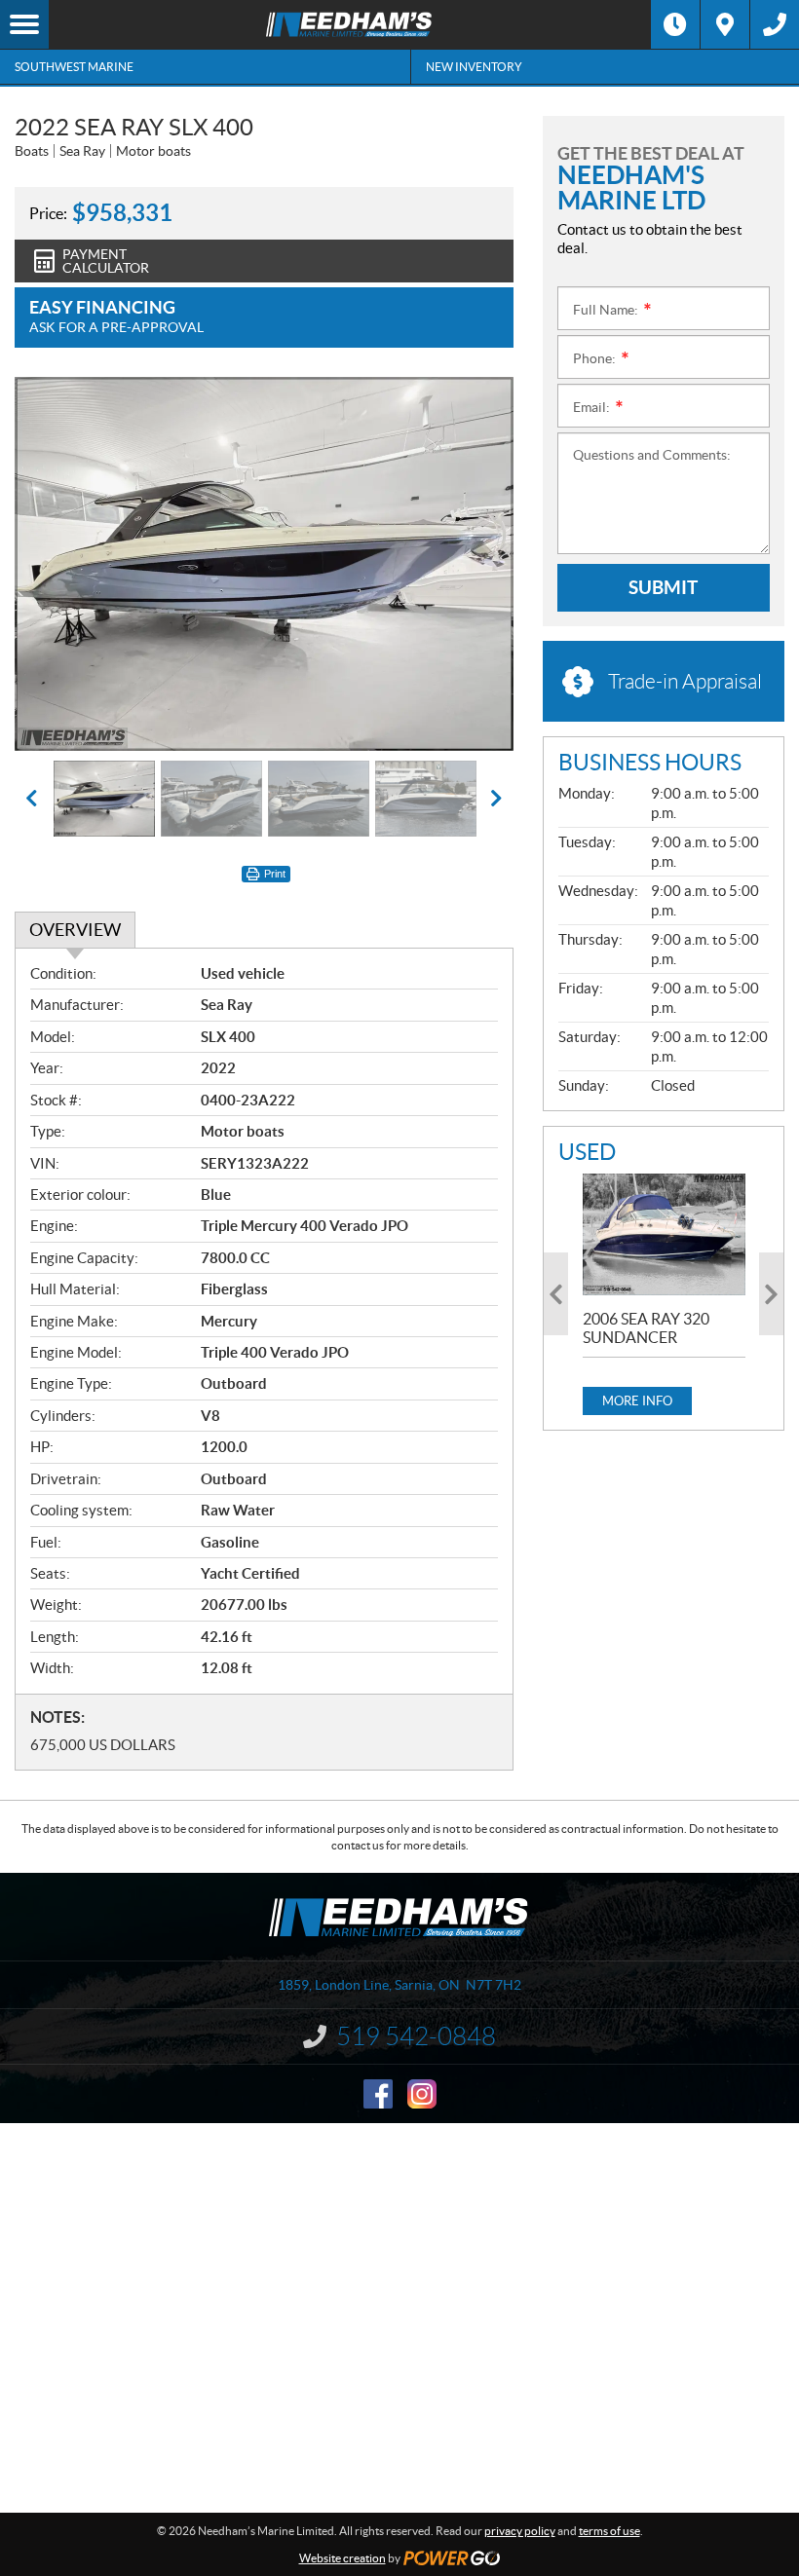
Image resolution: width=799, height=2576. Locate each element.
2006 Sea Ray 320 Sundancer (646, 1328)
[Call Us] (775, 24)
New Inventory (474, 67)
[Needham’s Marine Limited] (350, 24)
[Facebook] (378, 2094)
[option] (264, 564)
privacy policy (520, 2531)
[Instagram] (422, 2094)
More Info (637, 1401)
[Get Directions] (725, 24)
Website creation (342, 2558)
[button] (54, 564)
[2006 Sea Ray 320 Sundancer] (664, 1234)
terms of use (609, 2531)
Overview (75, 930)
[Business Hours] (675, 24)
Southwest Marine (74, 67)
